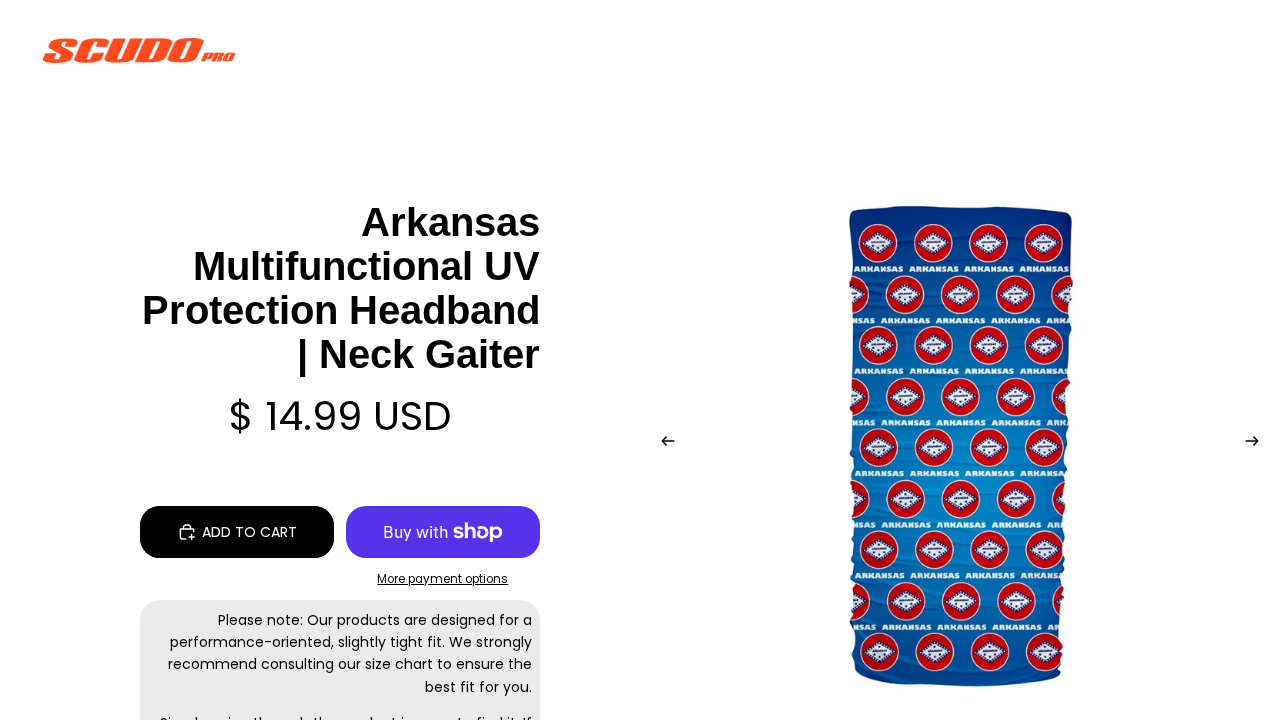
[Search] (1132, 50)
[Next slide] (1258, 444)
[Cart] (1218, 50)
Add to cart (249, 532)
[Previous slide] (662, 444)
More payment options (442, 579)
